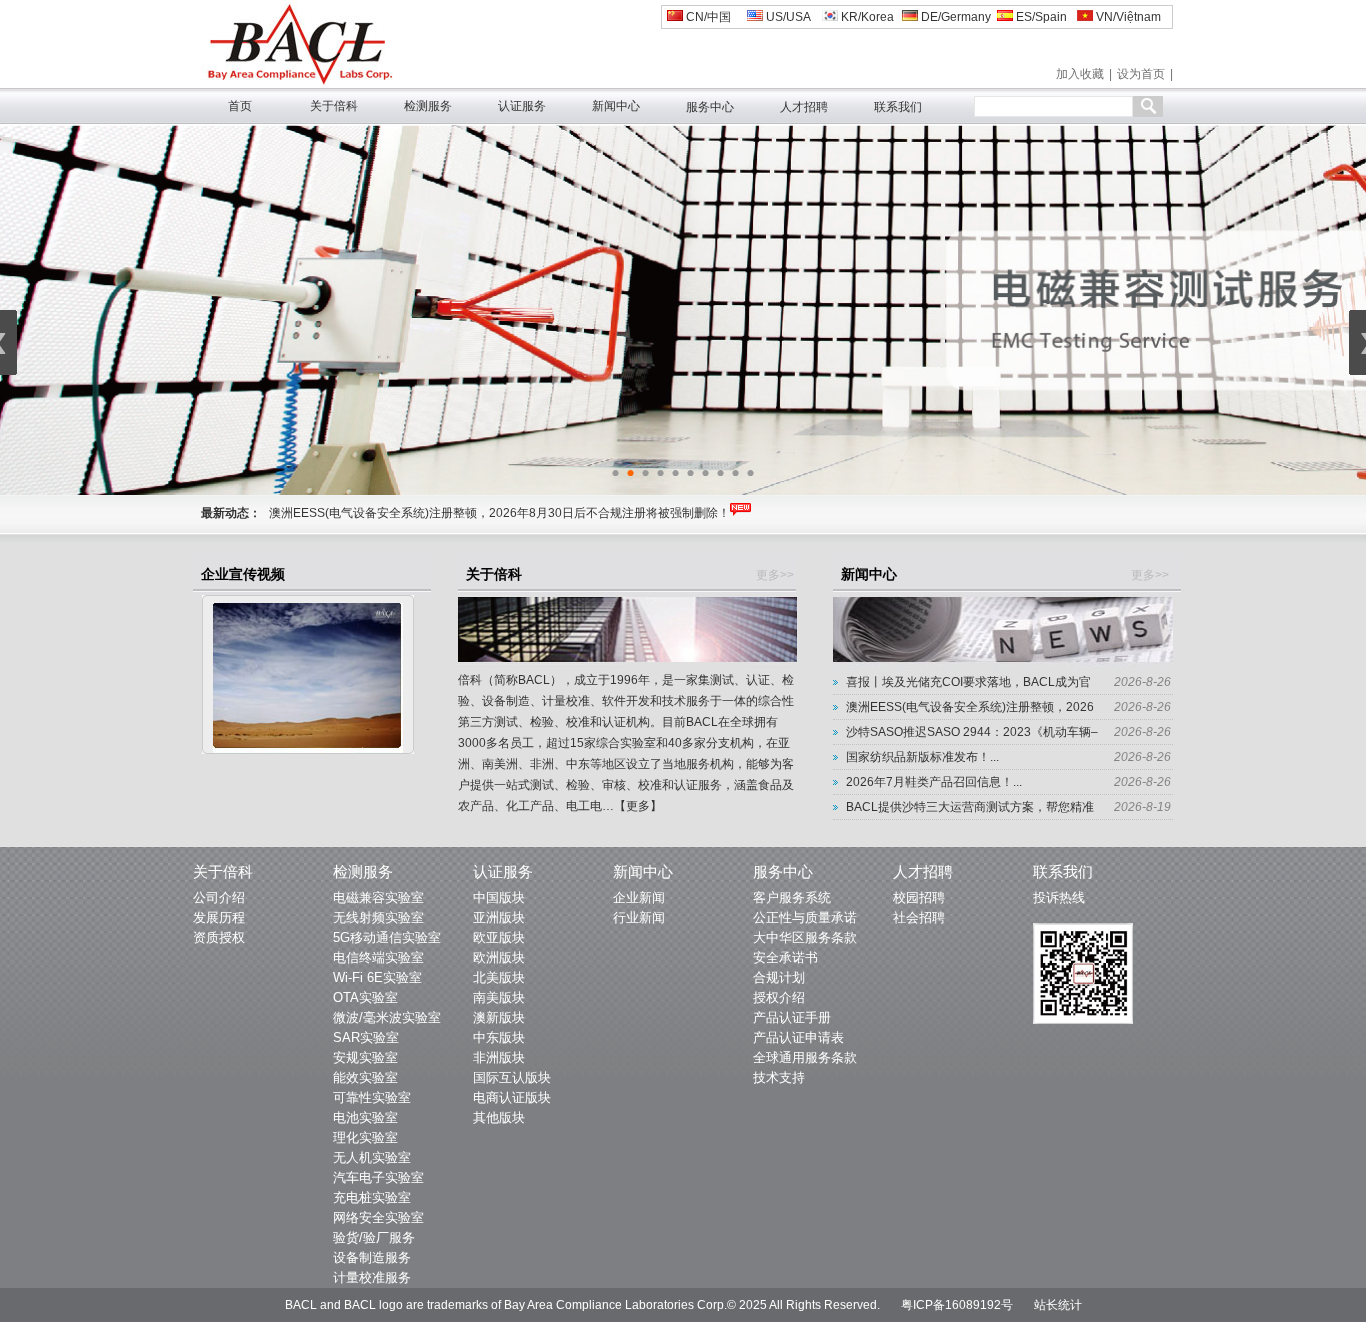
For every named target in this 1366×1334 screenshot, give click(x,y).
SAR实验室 (366, 1037)
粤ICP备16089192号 (957, 1305)
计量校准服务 (372, 1277)
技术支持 (779, 1077)
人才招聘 (804, 107)
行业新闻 (639, 917)
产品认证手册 (792, 1017)
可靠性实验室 (372, 1097)
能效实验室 (365, 1077)
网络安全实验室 (378, 1217)
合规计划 (779, 977)
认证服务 (522, 106)
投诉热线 (1059, 897)
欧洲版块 (499, 957)
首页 (240, 106)
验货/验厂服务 (374, 1237)
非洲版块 (499, 1057)
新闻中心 (616, 106)
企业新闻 (639, 897)
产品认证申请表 (798, 1037)
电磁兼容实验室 (378, 897)
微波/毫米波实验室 (387, 1017)
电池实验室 (365, 1117)
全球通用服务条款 (805, 1057)
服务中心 (710, 107)
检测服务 (428, 106)
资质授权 (219, 937)
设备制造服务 (372, 1257)
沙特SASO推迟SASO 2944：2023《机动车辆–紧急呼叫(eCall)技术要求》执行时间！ (497, 513)
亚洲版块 (499, 917)
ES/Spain (1040, 17)
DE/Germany (954, 17)
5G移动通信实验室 (387, 937)
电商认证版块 (512, 1097)
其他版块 (499, 1117)
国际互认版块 (512, 1077)
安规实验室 (365, 1057)
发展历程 (219, 917)
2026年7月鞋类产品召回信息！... (934, 782)
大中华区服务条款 (805, 937)
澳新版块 (499, 1017)
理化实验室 (365, 1137)
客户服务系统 (792, 897)
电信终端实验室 (378, 957)
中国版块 (499, 897)
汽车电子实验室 (378, 1177)
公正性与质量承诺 (805, 917)
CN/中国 (707, 17)
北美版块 (499, 977)
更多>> (775, 575)
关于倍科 (334, 106)
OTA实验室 (365, 997)
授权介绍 (779, 997)
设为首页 (1141, 74)
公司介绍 (219, 897)
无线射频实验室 (378, 917)
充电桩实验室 (372, 1197)
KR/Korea (866, 17)
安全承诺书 (785, 957)
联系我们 (898, 107)
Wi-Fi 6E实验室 (377, 977)
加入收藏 (1080, 74)
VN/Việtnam (1127, 17)
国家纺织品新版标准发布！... (922, 757)
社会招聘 (919, 917)
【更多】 (638, 806)
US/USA (787, 17)
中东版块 (499, 1037)
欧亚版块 (499, 937)
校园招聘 (919, 897)
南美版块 (499, 997)
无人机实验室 (372, 1157)
